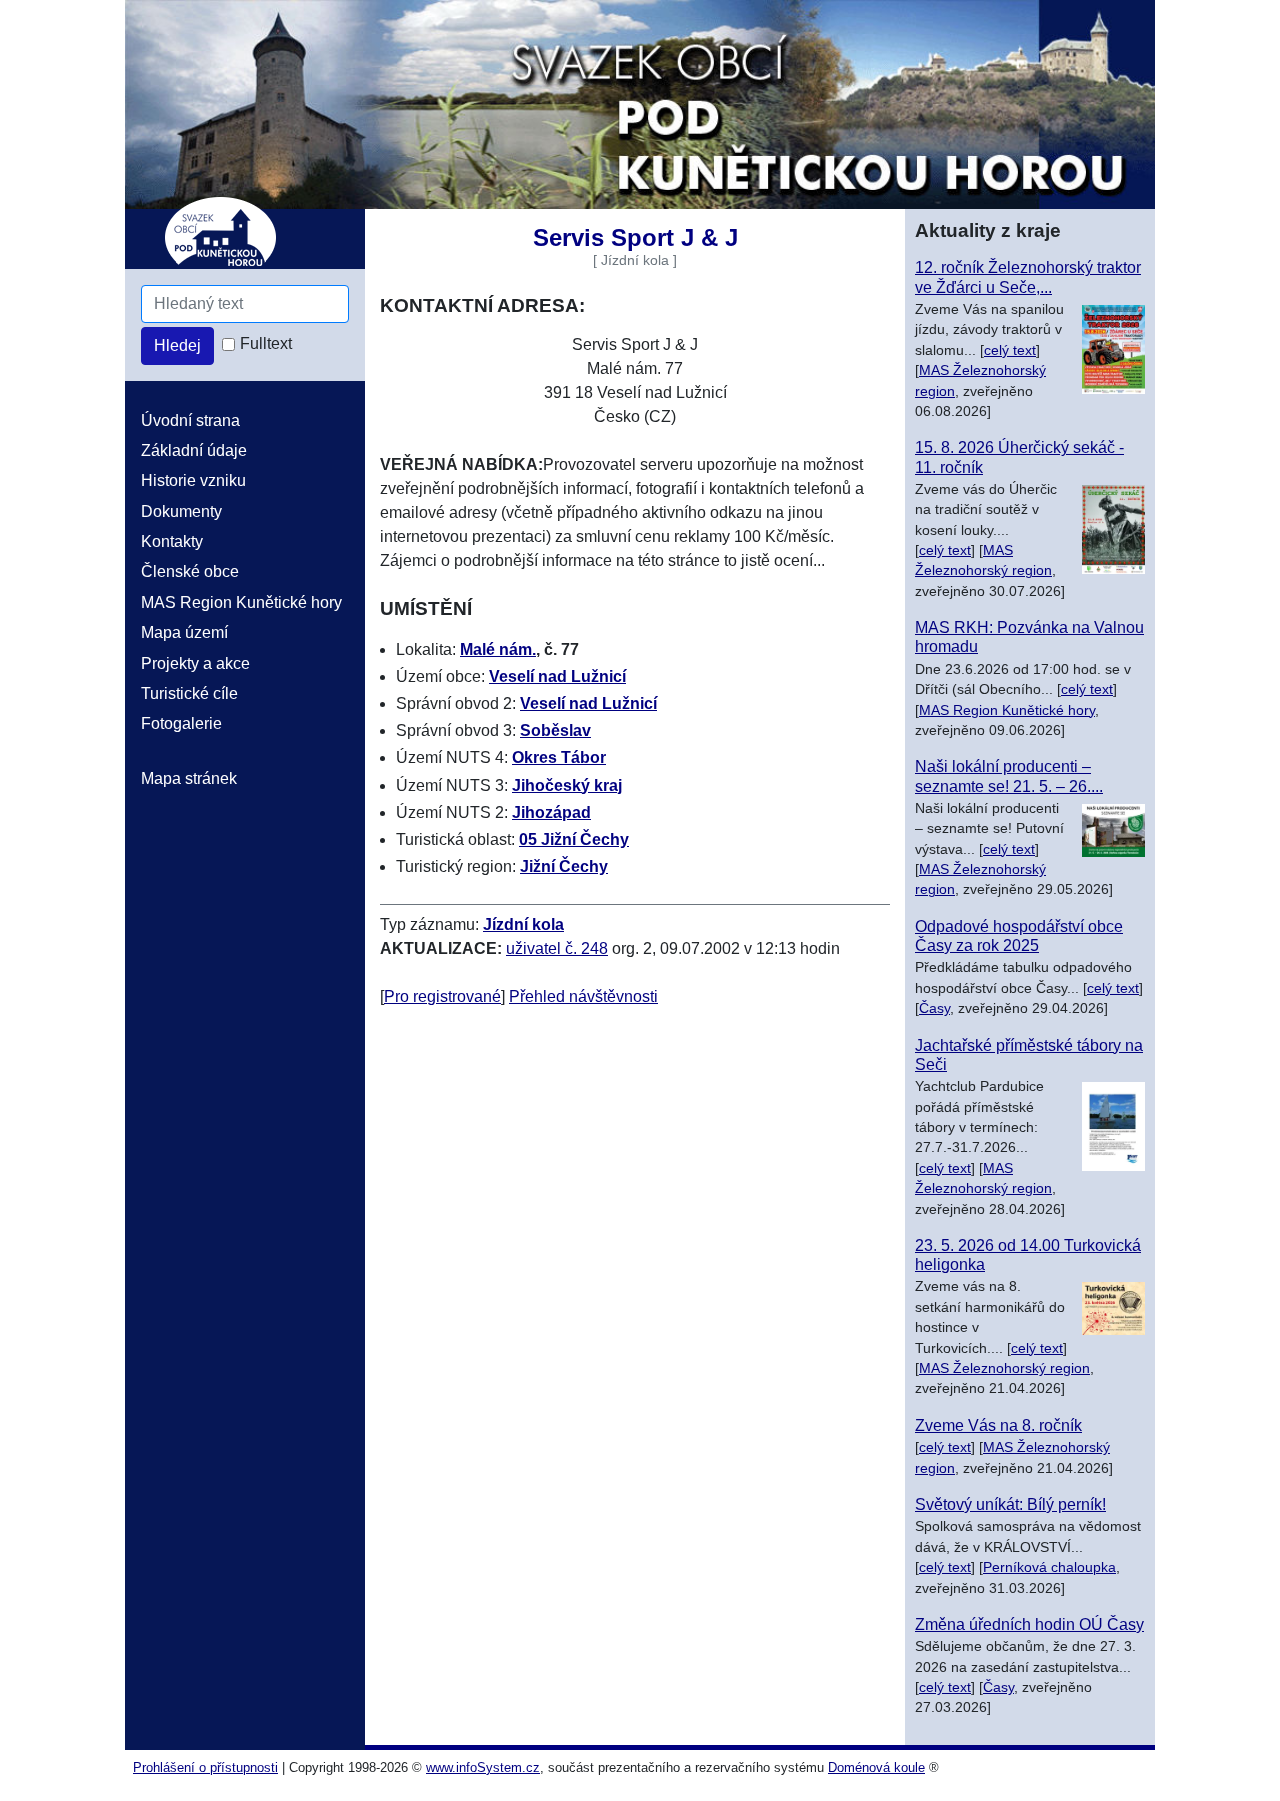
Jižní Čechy (564, 866)
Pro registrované (442, 996)
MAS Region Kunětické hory (1007, 710)
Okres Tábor (559, 757)
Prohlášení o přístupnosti (205, 1767)
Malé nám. (498, 649)
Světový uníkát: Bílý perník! (1010, 1504)
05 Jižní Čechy (574, 839)
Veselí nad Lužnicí (557, 676)
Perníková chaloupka (1049, 1567)
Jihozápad (551, 812)
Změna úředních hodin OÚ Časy (1029, 1624)
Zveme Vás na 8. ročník (998, 1425)
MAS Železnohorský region (1004, 1368)
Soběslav (555, 730)
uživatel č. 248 (557, 948)
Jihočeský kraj (567, 785)
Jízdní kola (523, 924)
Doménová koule (876, 1767)
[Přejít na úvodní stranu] (640, 103)
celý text (1010, 350)
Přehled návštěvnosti (583, 996)
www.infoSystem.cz (483, 1767)
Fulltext (266, 343)
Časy (934, 1008)
